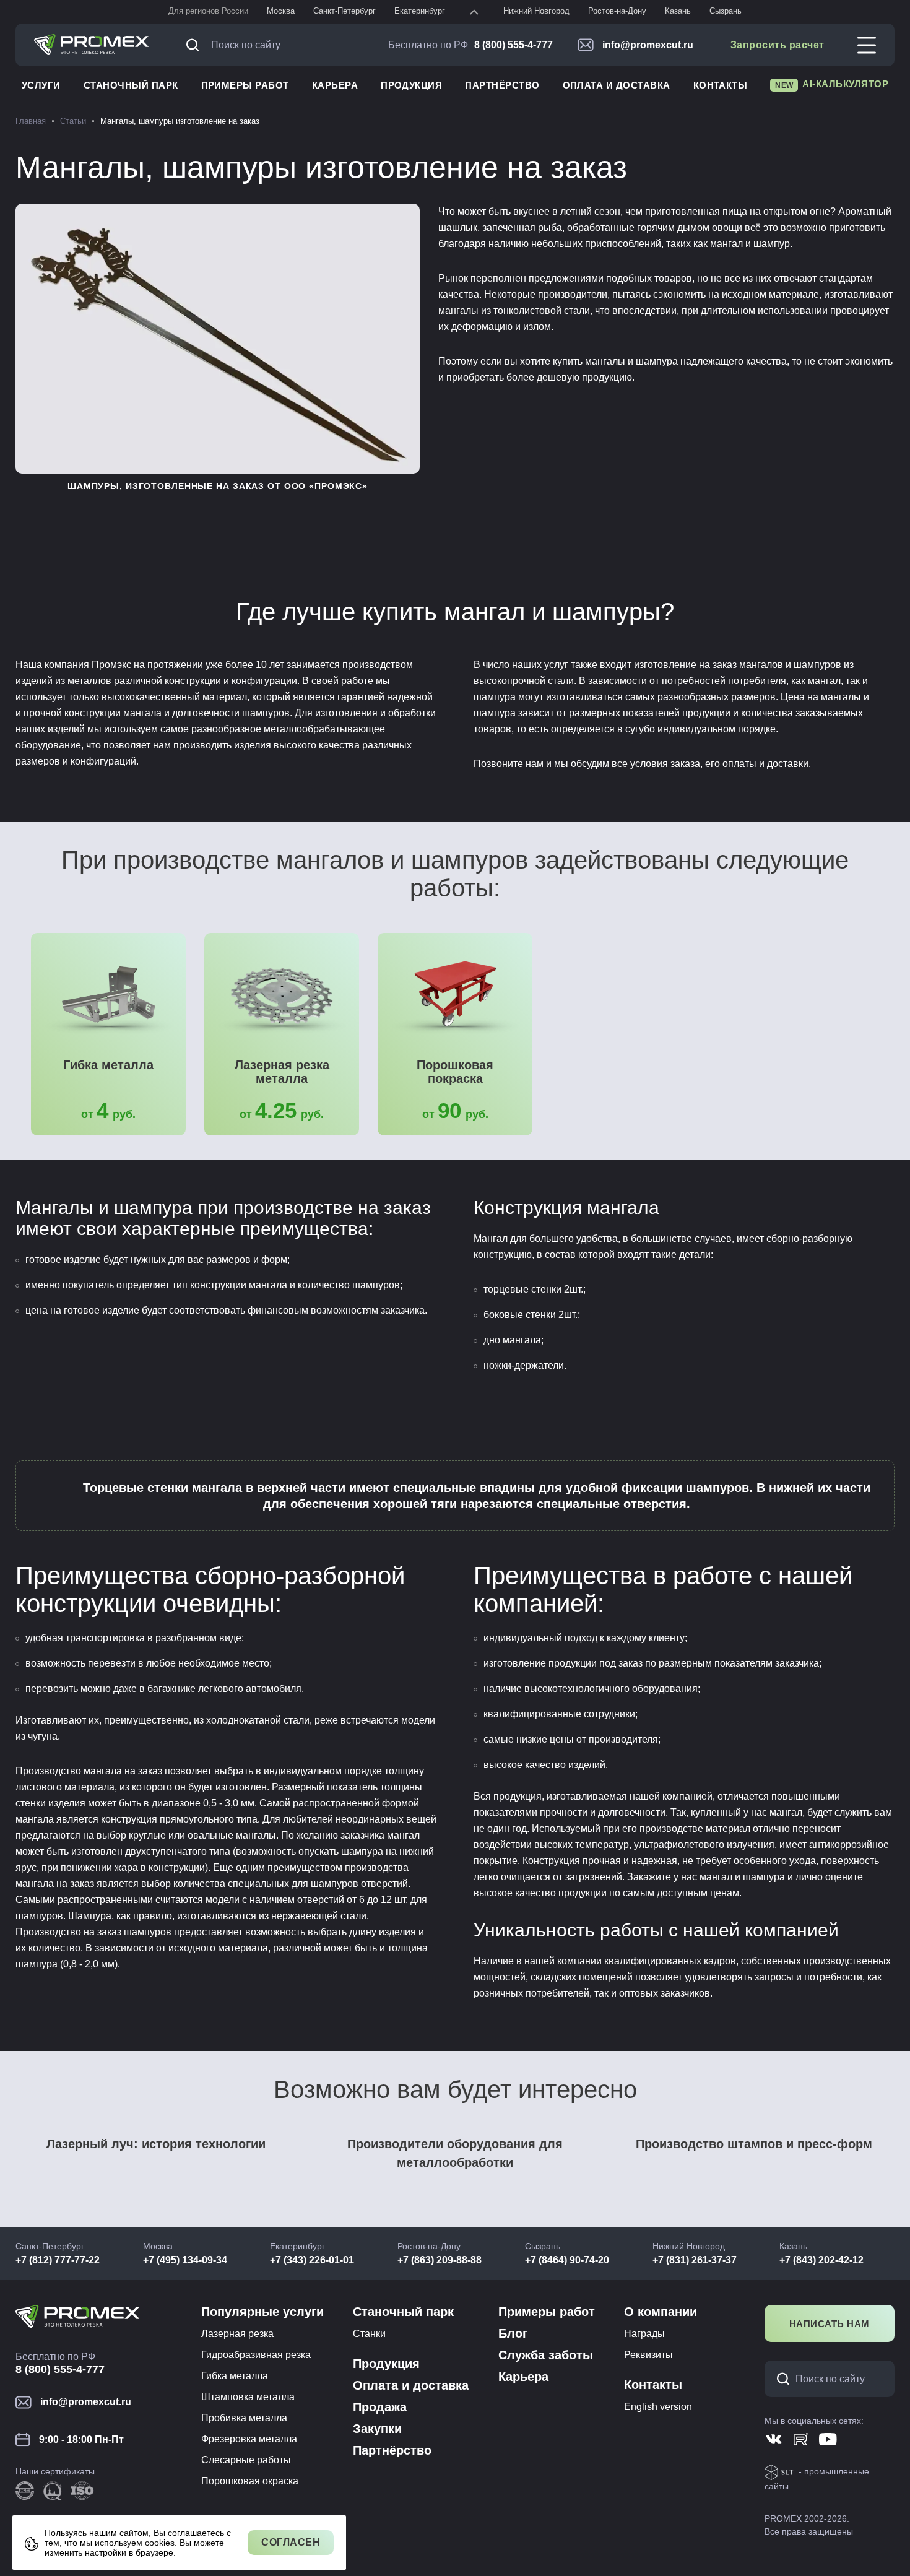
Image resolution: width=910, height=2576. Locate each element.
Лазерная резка (237, 2334)
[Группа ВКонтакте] (773, 2439)
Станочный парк (131, 85)
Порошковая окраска (250, 2481)
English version (658, 2407)
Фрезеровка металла (249, 2439)
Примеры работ (245, 85)
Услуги (41, 85)
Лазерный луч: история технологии (156, 2144)
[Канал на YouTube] (828, 2439)
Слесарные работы (246, 2460)
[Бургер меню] (867, 45)
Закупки (377, 2429)
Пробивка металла (244, 2418)
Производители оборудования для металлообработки (455, 2153)
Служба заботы (546, 2355)
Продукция (411, 85)
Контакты (721, 85)
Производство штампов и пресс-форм (754, 2144)
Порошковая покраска (455, 1072)
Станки (369, 2334)
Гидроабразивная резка (256, 2355)
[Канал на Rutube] (801, 2439)
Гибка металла (108, 1065)
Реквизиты (648, 2355)
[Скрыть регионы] (474, 12)
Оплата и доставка (617, 85)
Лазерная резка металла (282, 1072)
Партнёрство (502, 85)
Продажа (380, 2407)
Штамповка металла (248, 2397)
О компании (661, 2312)
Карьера (335, 85)
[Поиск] (196, 45)
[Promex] (92, 45)
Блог (513, 2333)
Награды (644, 2334)
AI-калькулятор (832, 84)
